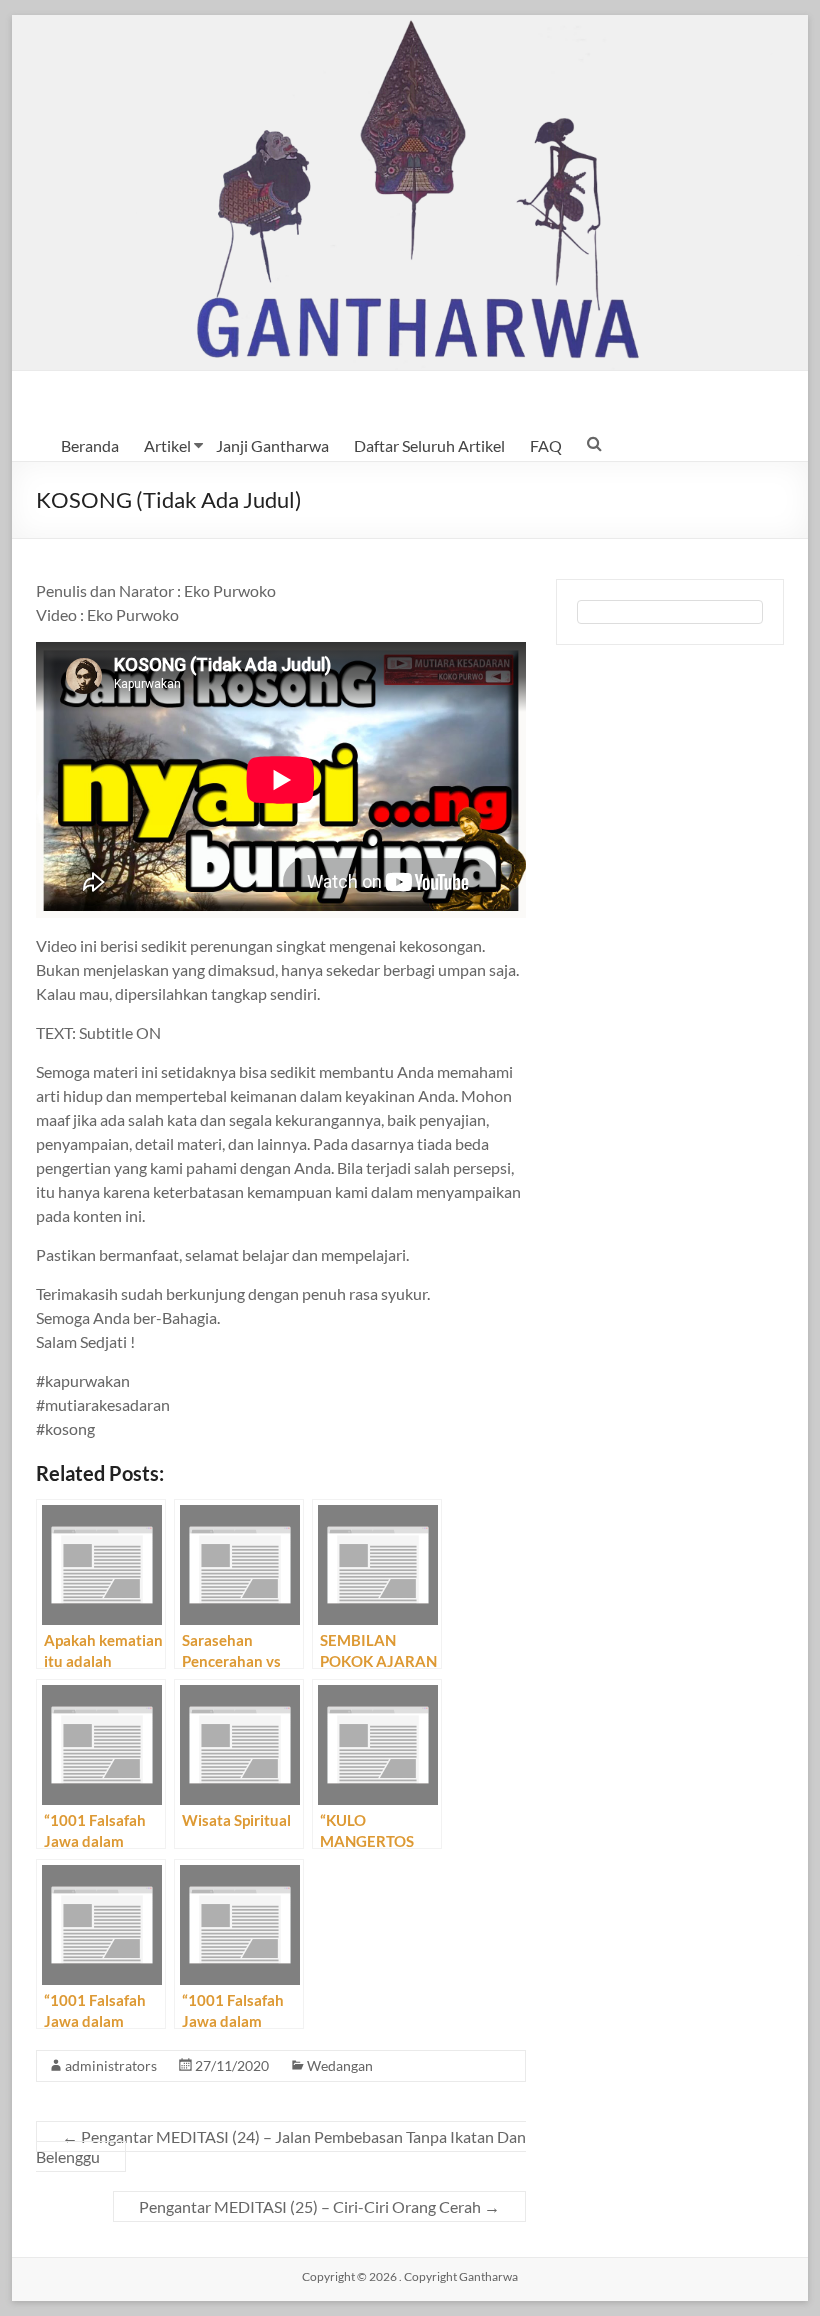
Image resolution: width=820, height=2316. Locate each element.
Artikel (167, 445)
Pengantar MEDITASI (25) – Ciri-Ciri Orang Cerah (319, 2206)
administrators (111, 2065)
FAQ (546, 445)
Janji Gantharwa (272, 445)
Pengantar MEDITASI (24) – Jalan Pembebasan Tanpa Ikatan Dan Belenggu (281, 2146)
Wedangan (340, 2065)
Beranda (90, 445)
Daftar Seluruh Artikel (429, 445)
